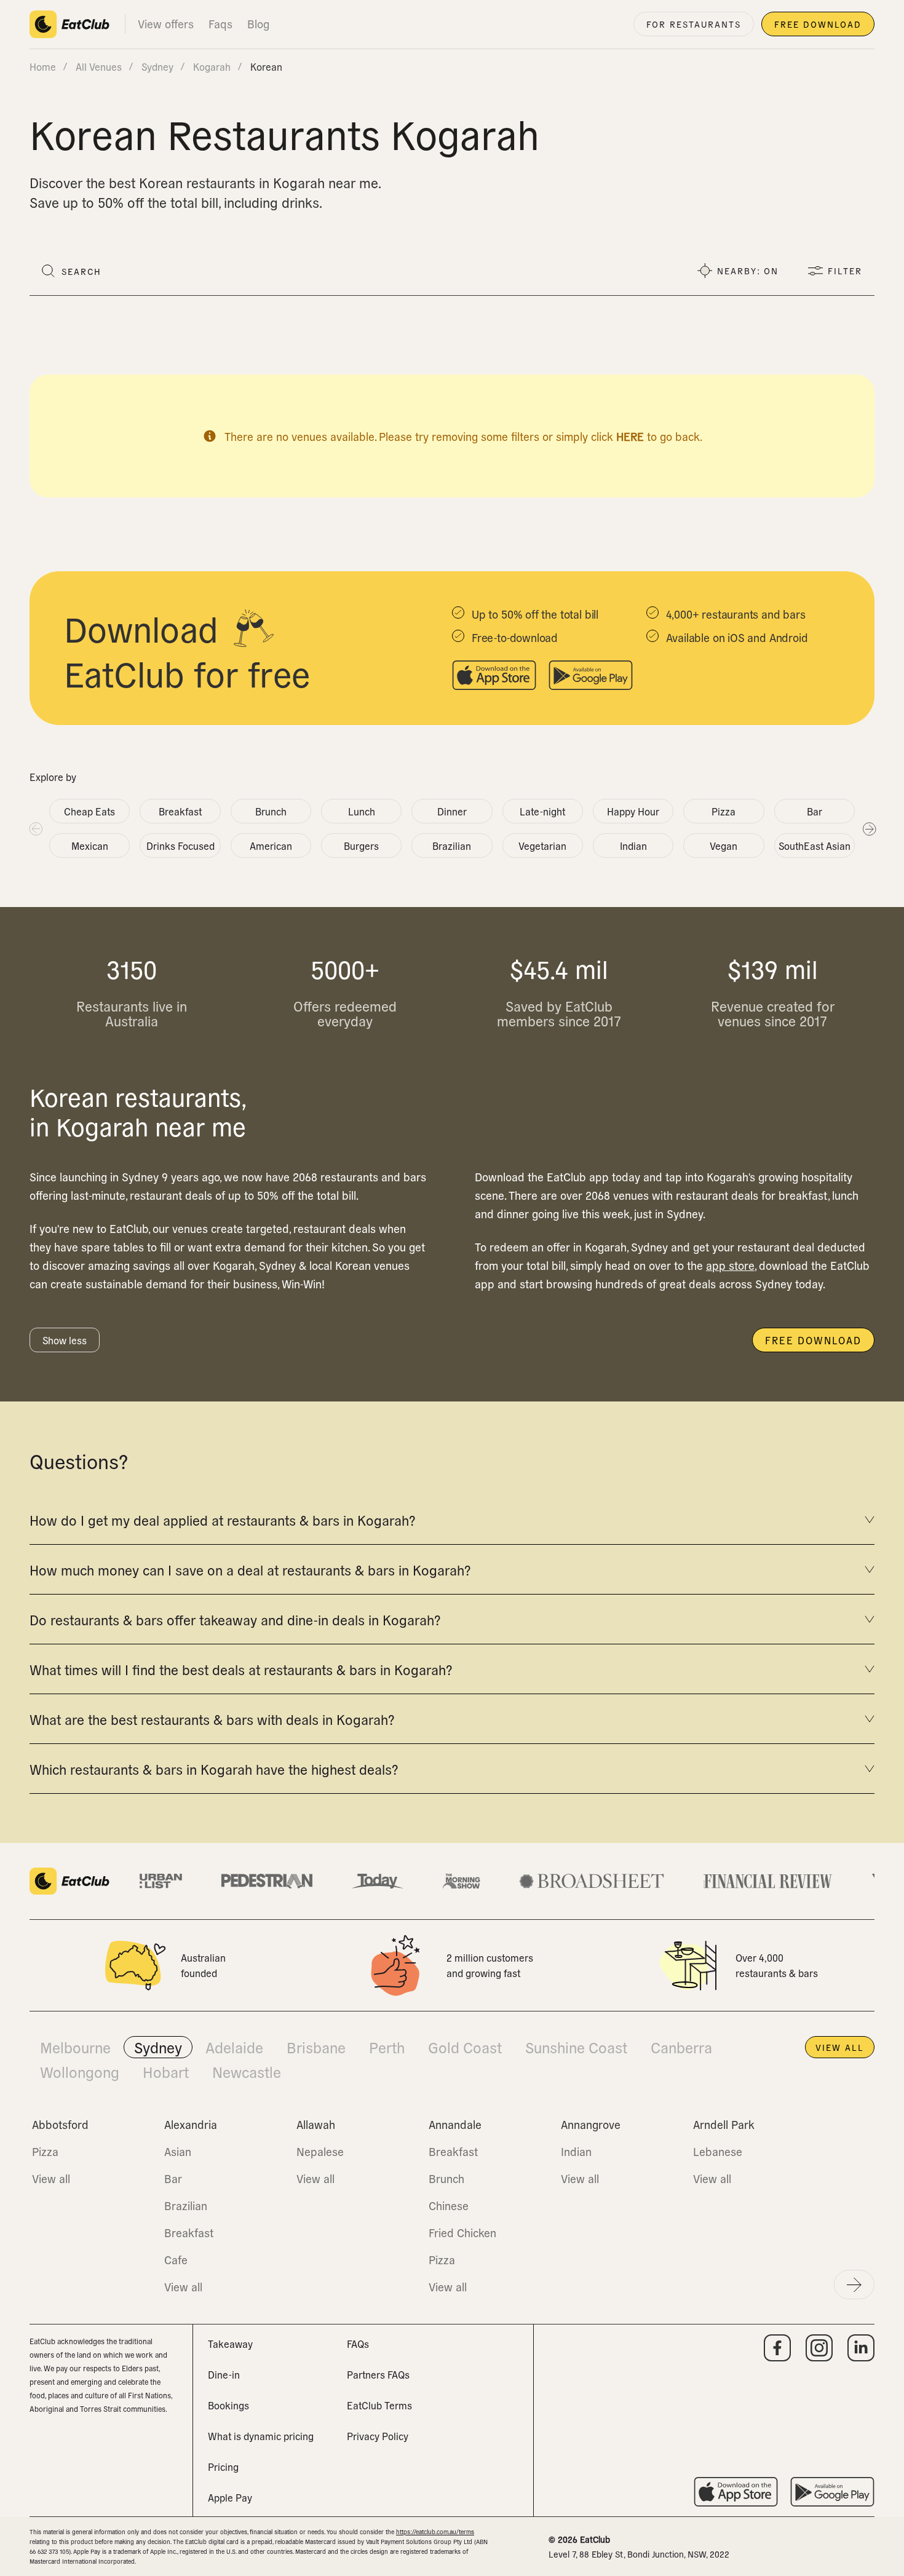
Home (43, 66)
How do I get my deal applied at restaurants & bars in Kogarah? (222, 1520)
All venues (99, 66)
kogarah (212, 66)
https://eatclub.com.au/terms (435, 2531)
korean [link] (266, 66)
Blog (258, 24)
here (630, 436)
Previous (35, 828)
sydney (157, 66)
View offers (166, 24)
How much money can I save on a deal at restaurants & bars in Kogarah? (250, 1569)
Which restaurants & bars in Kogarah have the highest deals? (214, 1769)
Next (869, 828)
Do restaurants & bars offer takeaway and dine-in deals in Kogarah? (235, 1619)
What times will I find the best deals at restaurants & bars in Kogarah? (241, 1669)
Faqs (220, 24)
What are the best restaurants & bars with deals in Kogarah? (212, 1719)
